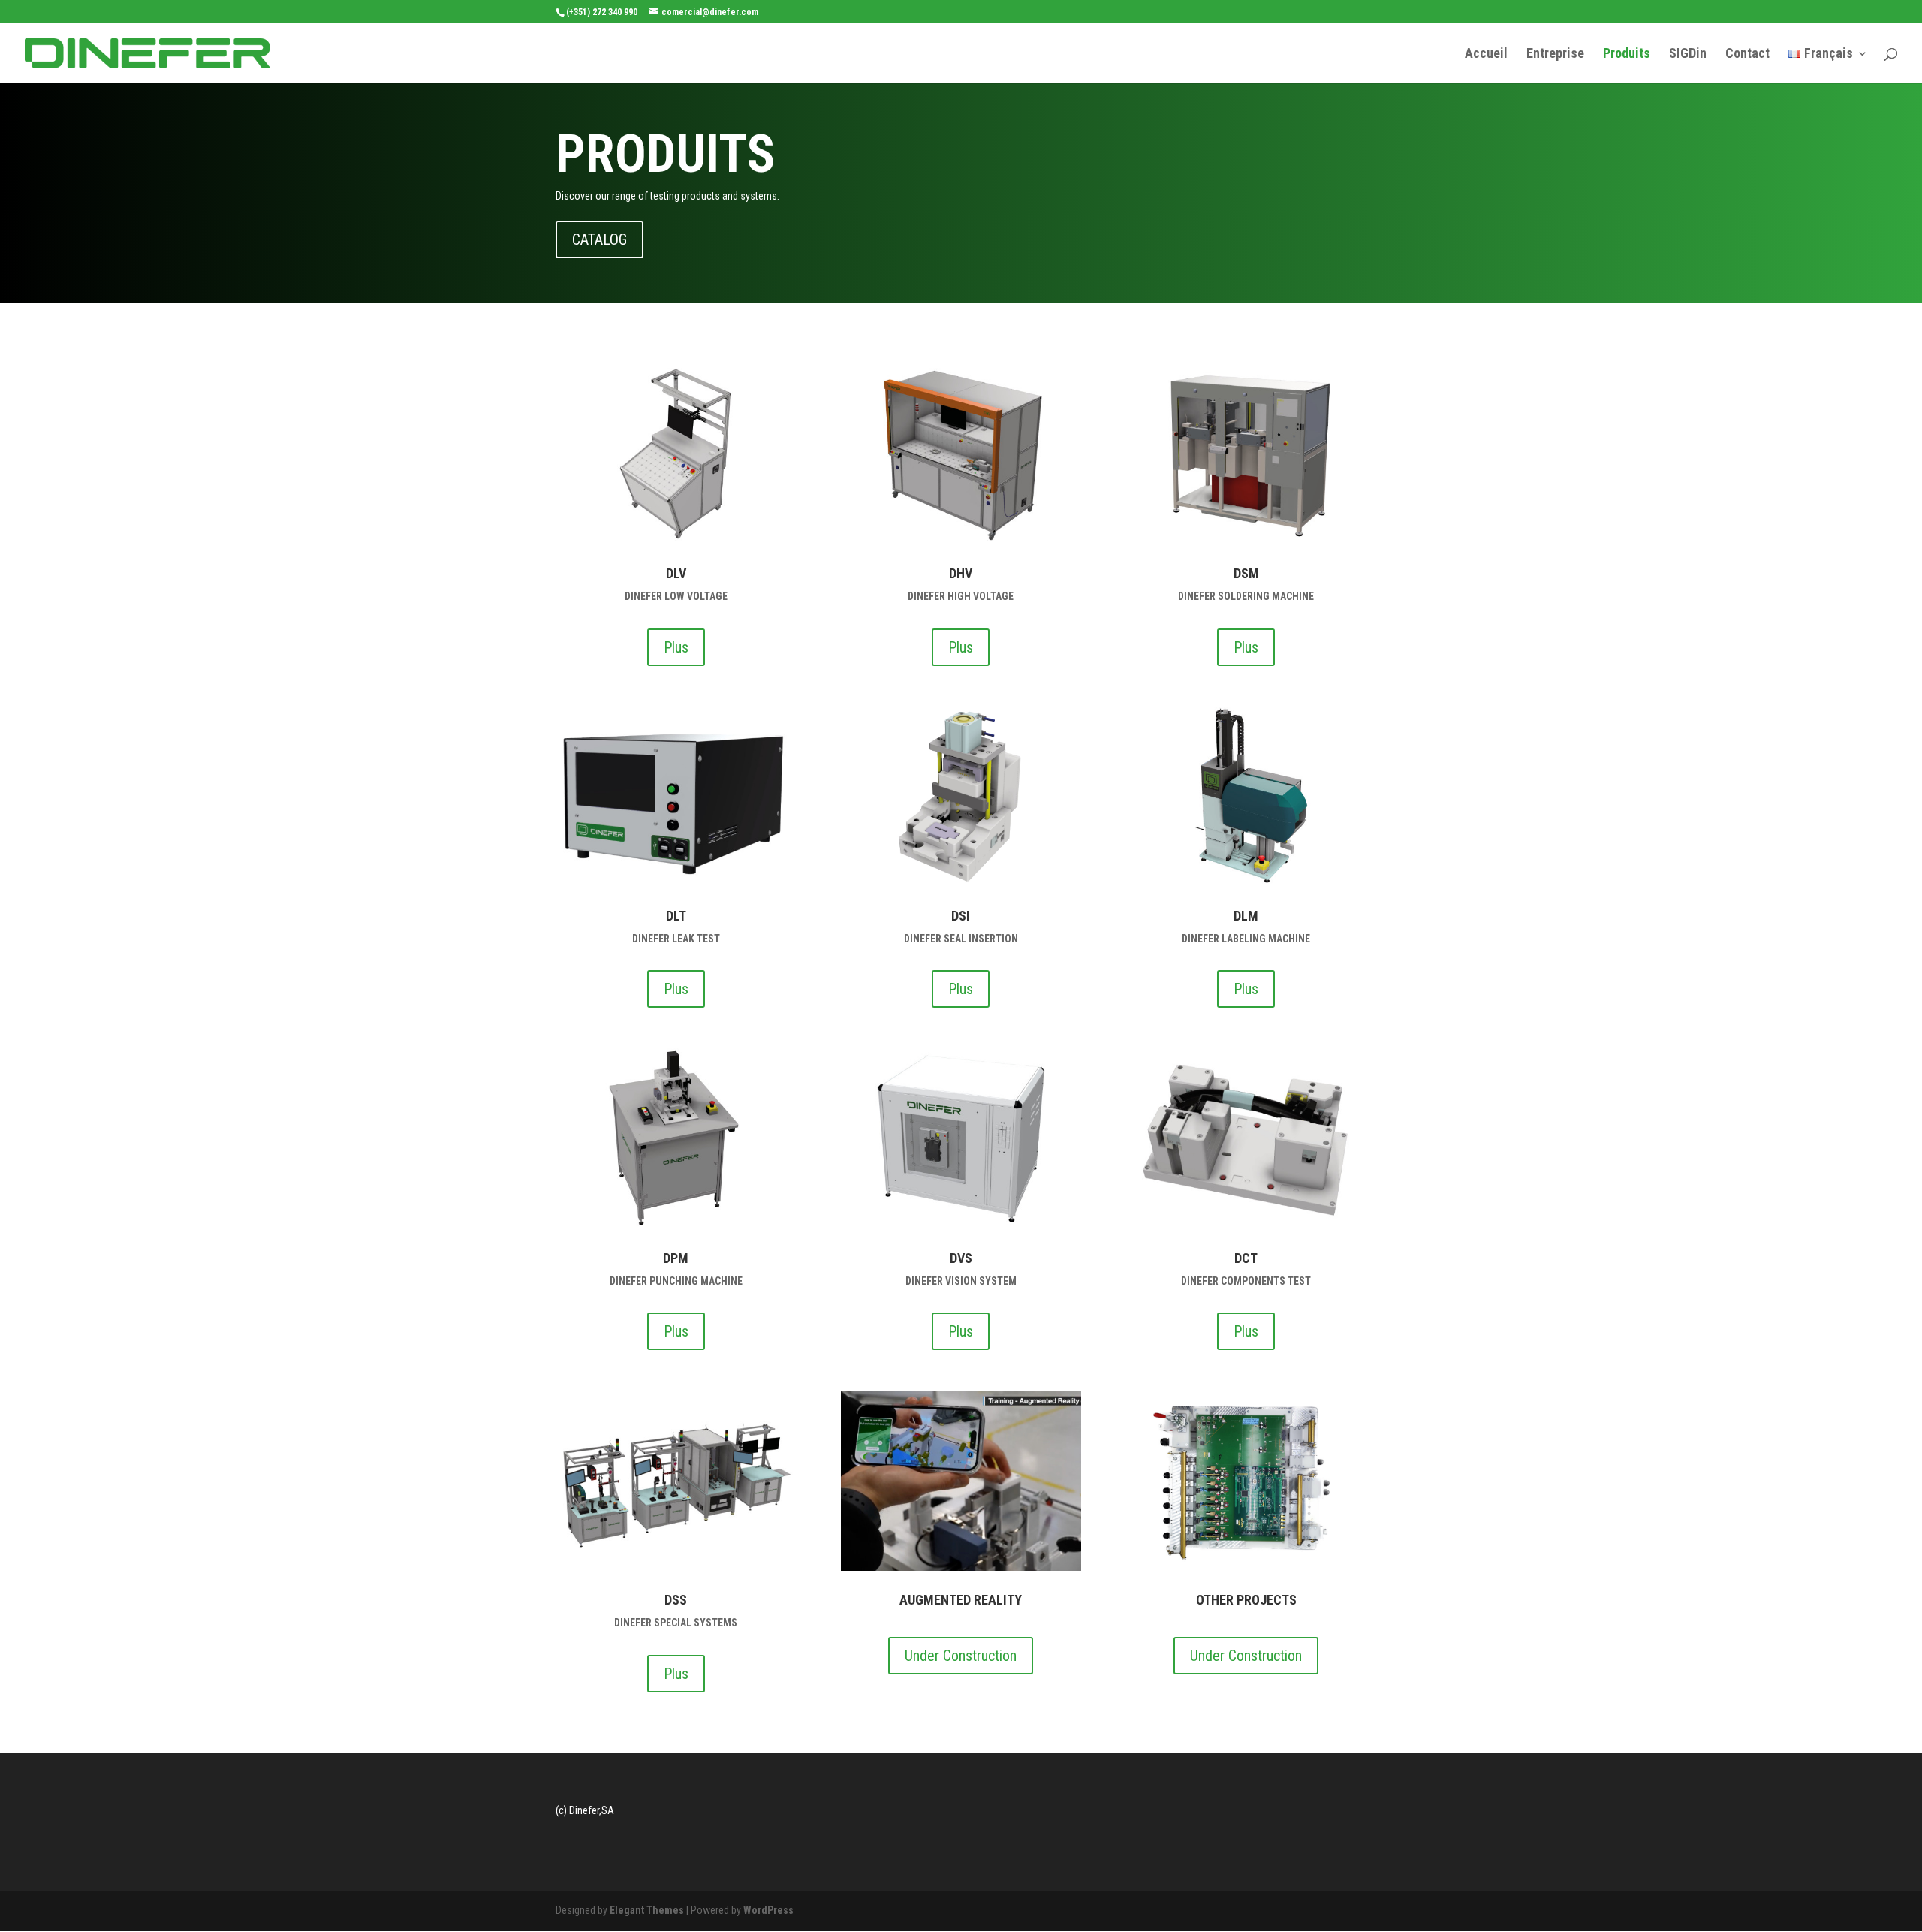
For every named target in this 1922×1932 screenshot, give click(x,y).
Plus (676, 647)
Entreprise (1555, 54)
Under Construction (961, 1656)
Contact (1747, 54)
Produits (1627, 54)
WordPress (768, 1910)
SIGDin (1688, 54)
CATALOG (599, 240)
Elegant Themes (647, 1910)
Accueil (1486, 54)
